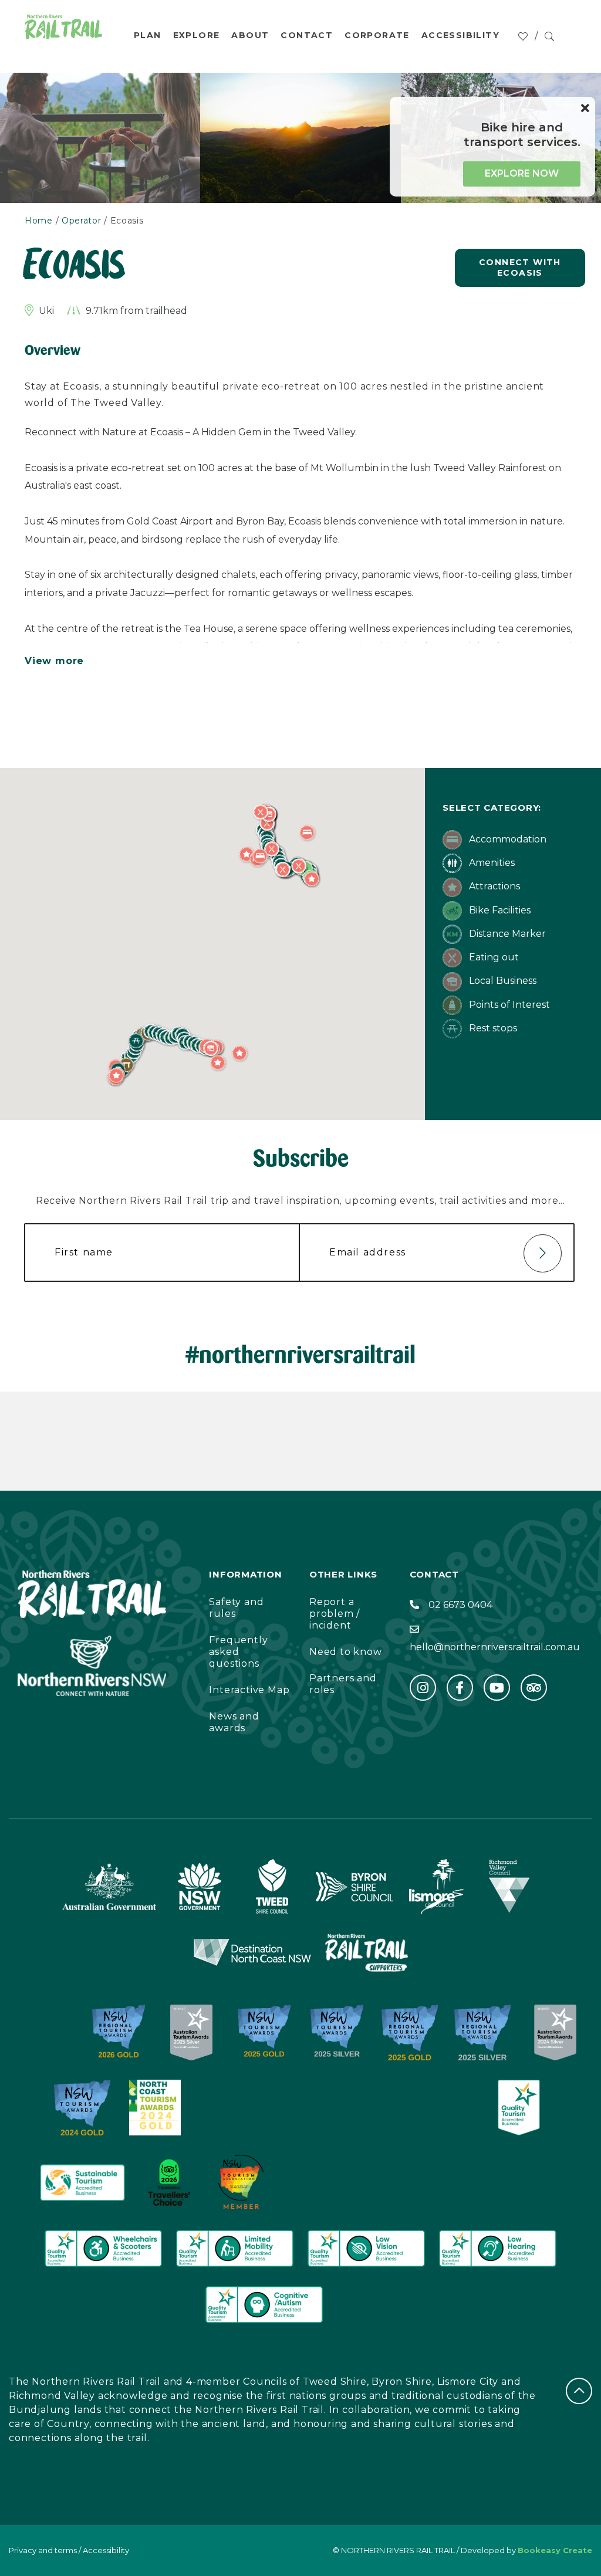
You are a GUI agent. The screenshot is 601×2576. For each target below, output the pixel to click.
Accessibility (460, 35)
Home (39, 221)
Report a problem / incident (335, 1614)
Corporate (377, 35)
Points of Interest (508, 1005)
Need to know (346, 1652)
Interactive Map (249, 1690)
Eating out (493, 957)
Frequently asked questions (238, 1652)
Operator (82, 221)
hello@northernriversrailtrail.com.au (495, 1647)
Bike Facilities (499, 910)
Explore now (522, 173)
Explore (197, 35)
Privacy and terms (43, 2550)
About (250, 35)
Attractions (493, 886)
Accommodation (507, 839)
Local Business (502, 981)
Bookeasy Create (555, 2550)
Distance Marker (506, 934)
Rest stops (492, 1028)
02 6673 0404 (460, 1605)
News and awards (234, 1722)
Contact (307, 35)
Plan (148, 35)
